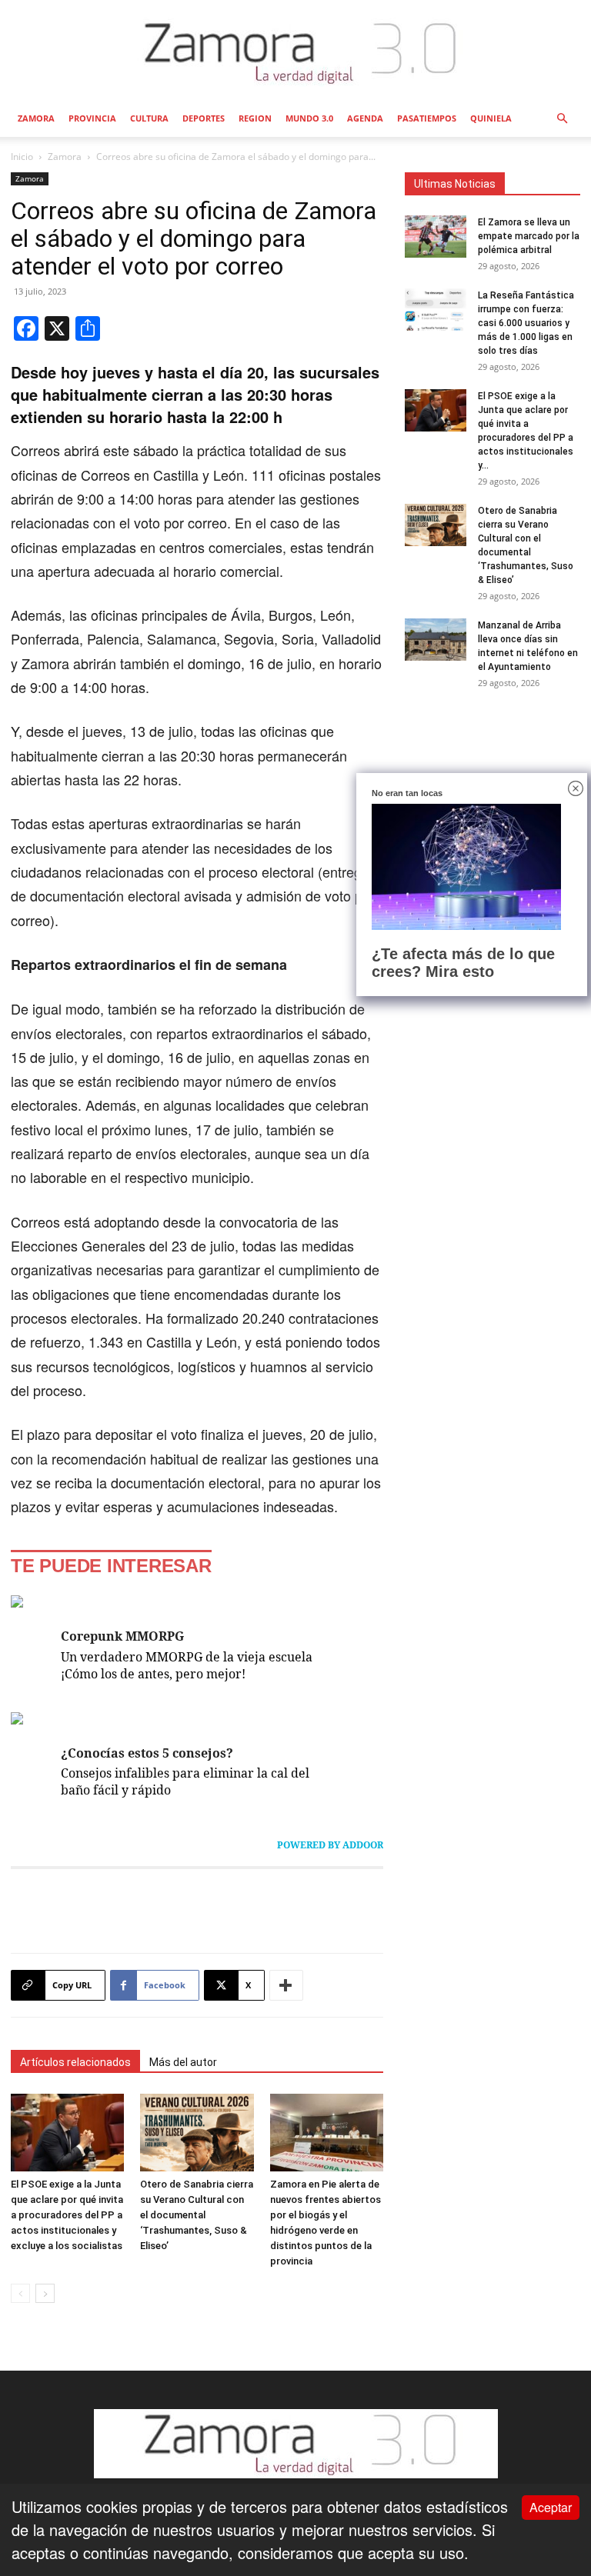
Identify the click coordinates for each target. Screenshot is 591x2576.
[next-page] (45, 2293)
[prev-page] (20, 2293)
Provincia (92, 118)
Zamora (36, 118)
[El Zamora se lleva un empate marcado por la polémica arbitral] (436, 237)
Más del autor (183, 2062)
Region (255, 118)
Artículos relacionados (75, 2062)
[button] (562, 117)
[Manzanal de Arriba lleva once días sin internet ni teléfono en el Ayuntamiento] (436, 640)
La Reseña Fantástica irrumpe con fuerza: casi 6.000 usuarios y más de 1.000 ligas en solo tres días (526, 323)
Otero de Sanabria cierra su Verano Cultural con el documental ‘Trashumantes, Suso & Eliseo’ (197, 2215)
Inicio (22, 157)
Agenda (365, 118)
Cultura (149, 118)
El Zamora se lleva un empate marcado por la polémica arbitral (529, 236)
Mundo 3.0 (309, 118)
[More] (286, 1985)
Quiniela (491, 118)
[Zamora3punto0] (296, 52)
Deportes (204, 118)
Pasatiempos (427, 118)
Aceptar (551, 2507)
